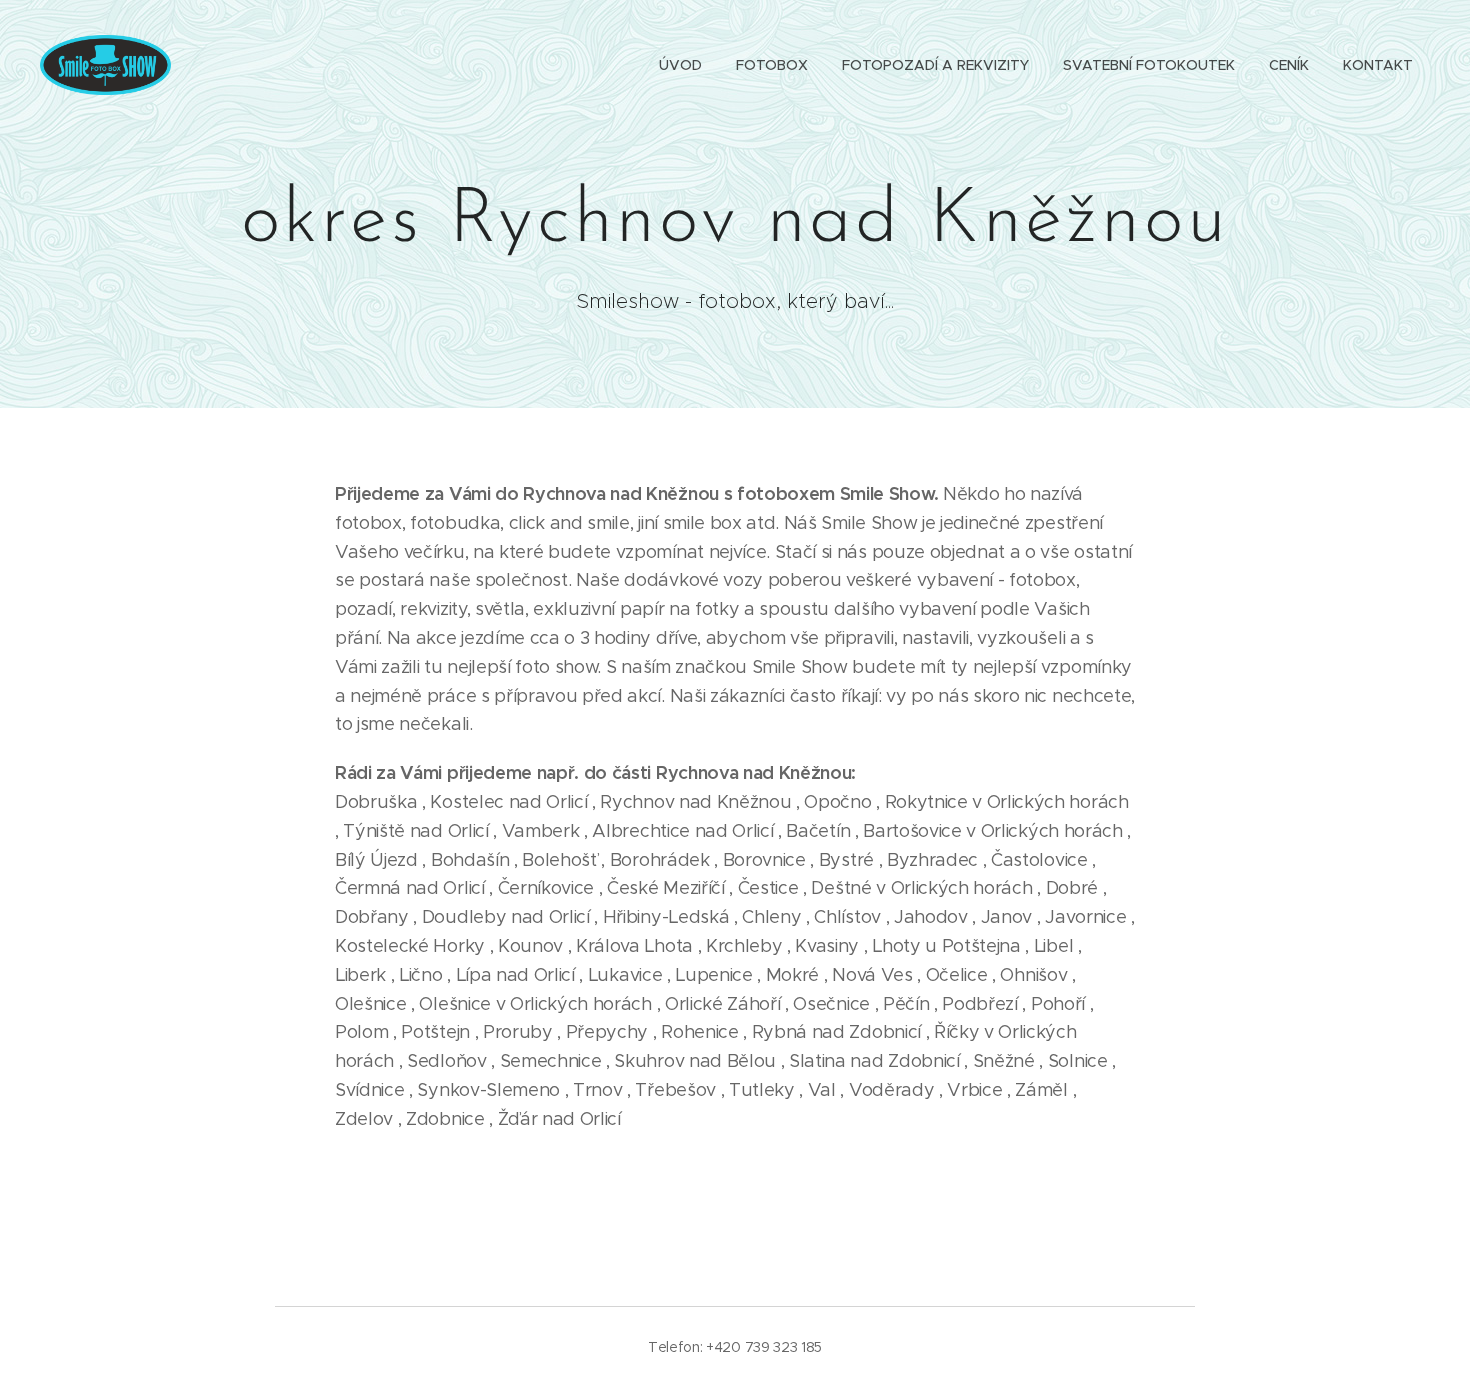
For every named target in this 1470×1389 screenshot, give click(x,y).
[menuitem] (680, 65)
